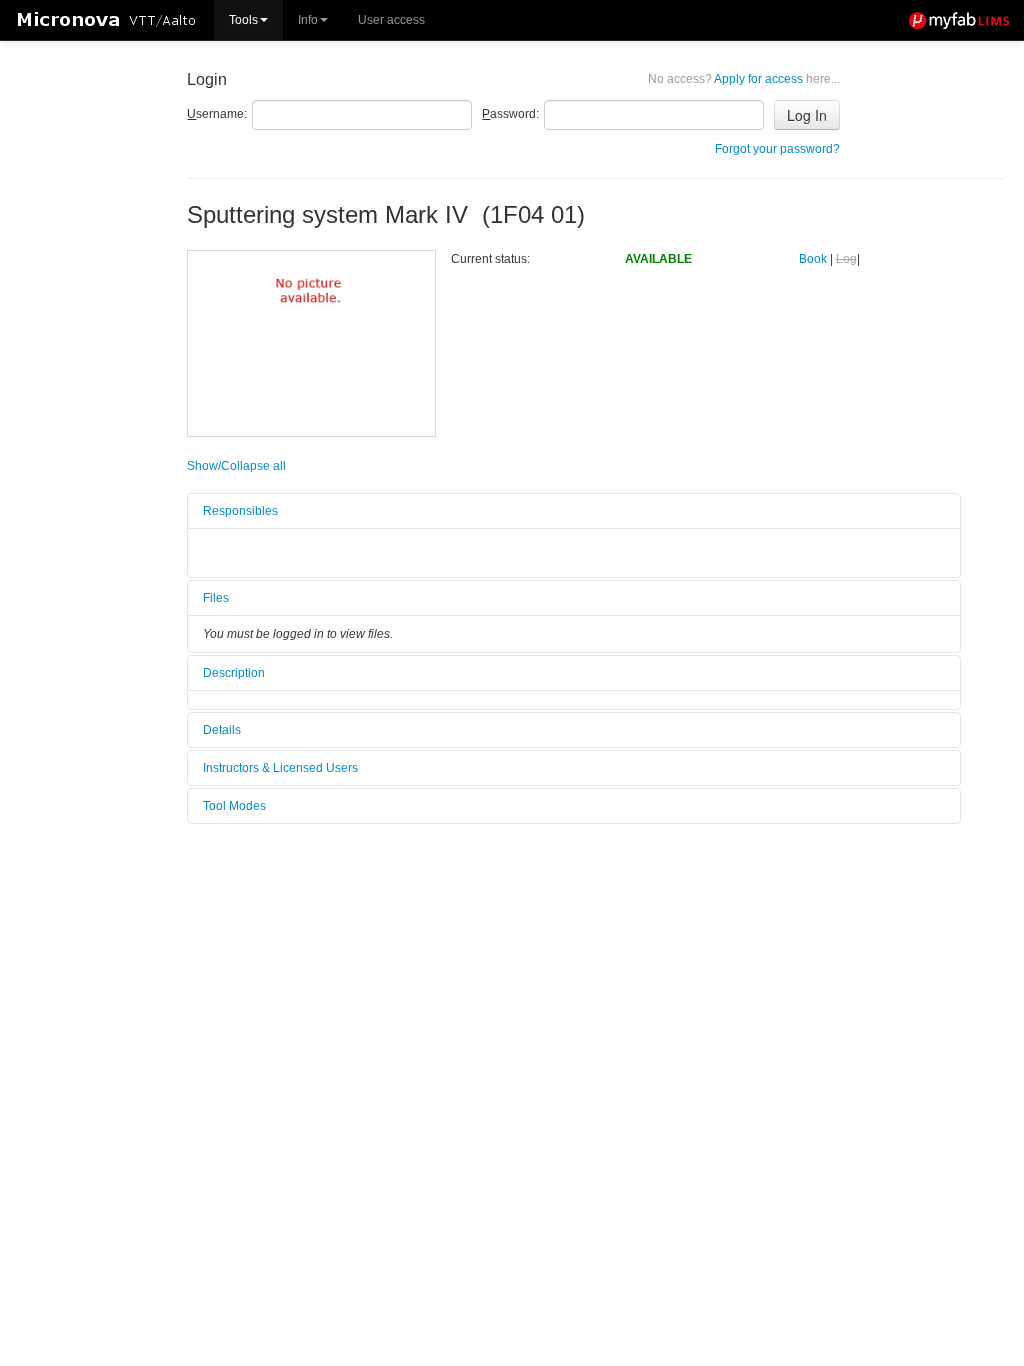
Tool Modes (234, 806)
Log (846, 259)
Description (234, 673)
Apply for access (744, 79)
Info (308, 20)
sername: (217, 114)
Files (216, 598)
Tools (243, 20)
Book (813, 259)
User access (391, 20)
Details (222, 730)
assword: (510, 114)
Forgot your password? (777, 149)
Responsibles (240, 511)
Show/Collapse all (236, 466)
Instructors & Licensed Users (280, 768)
